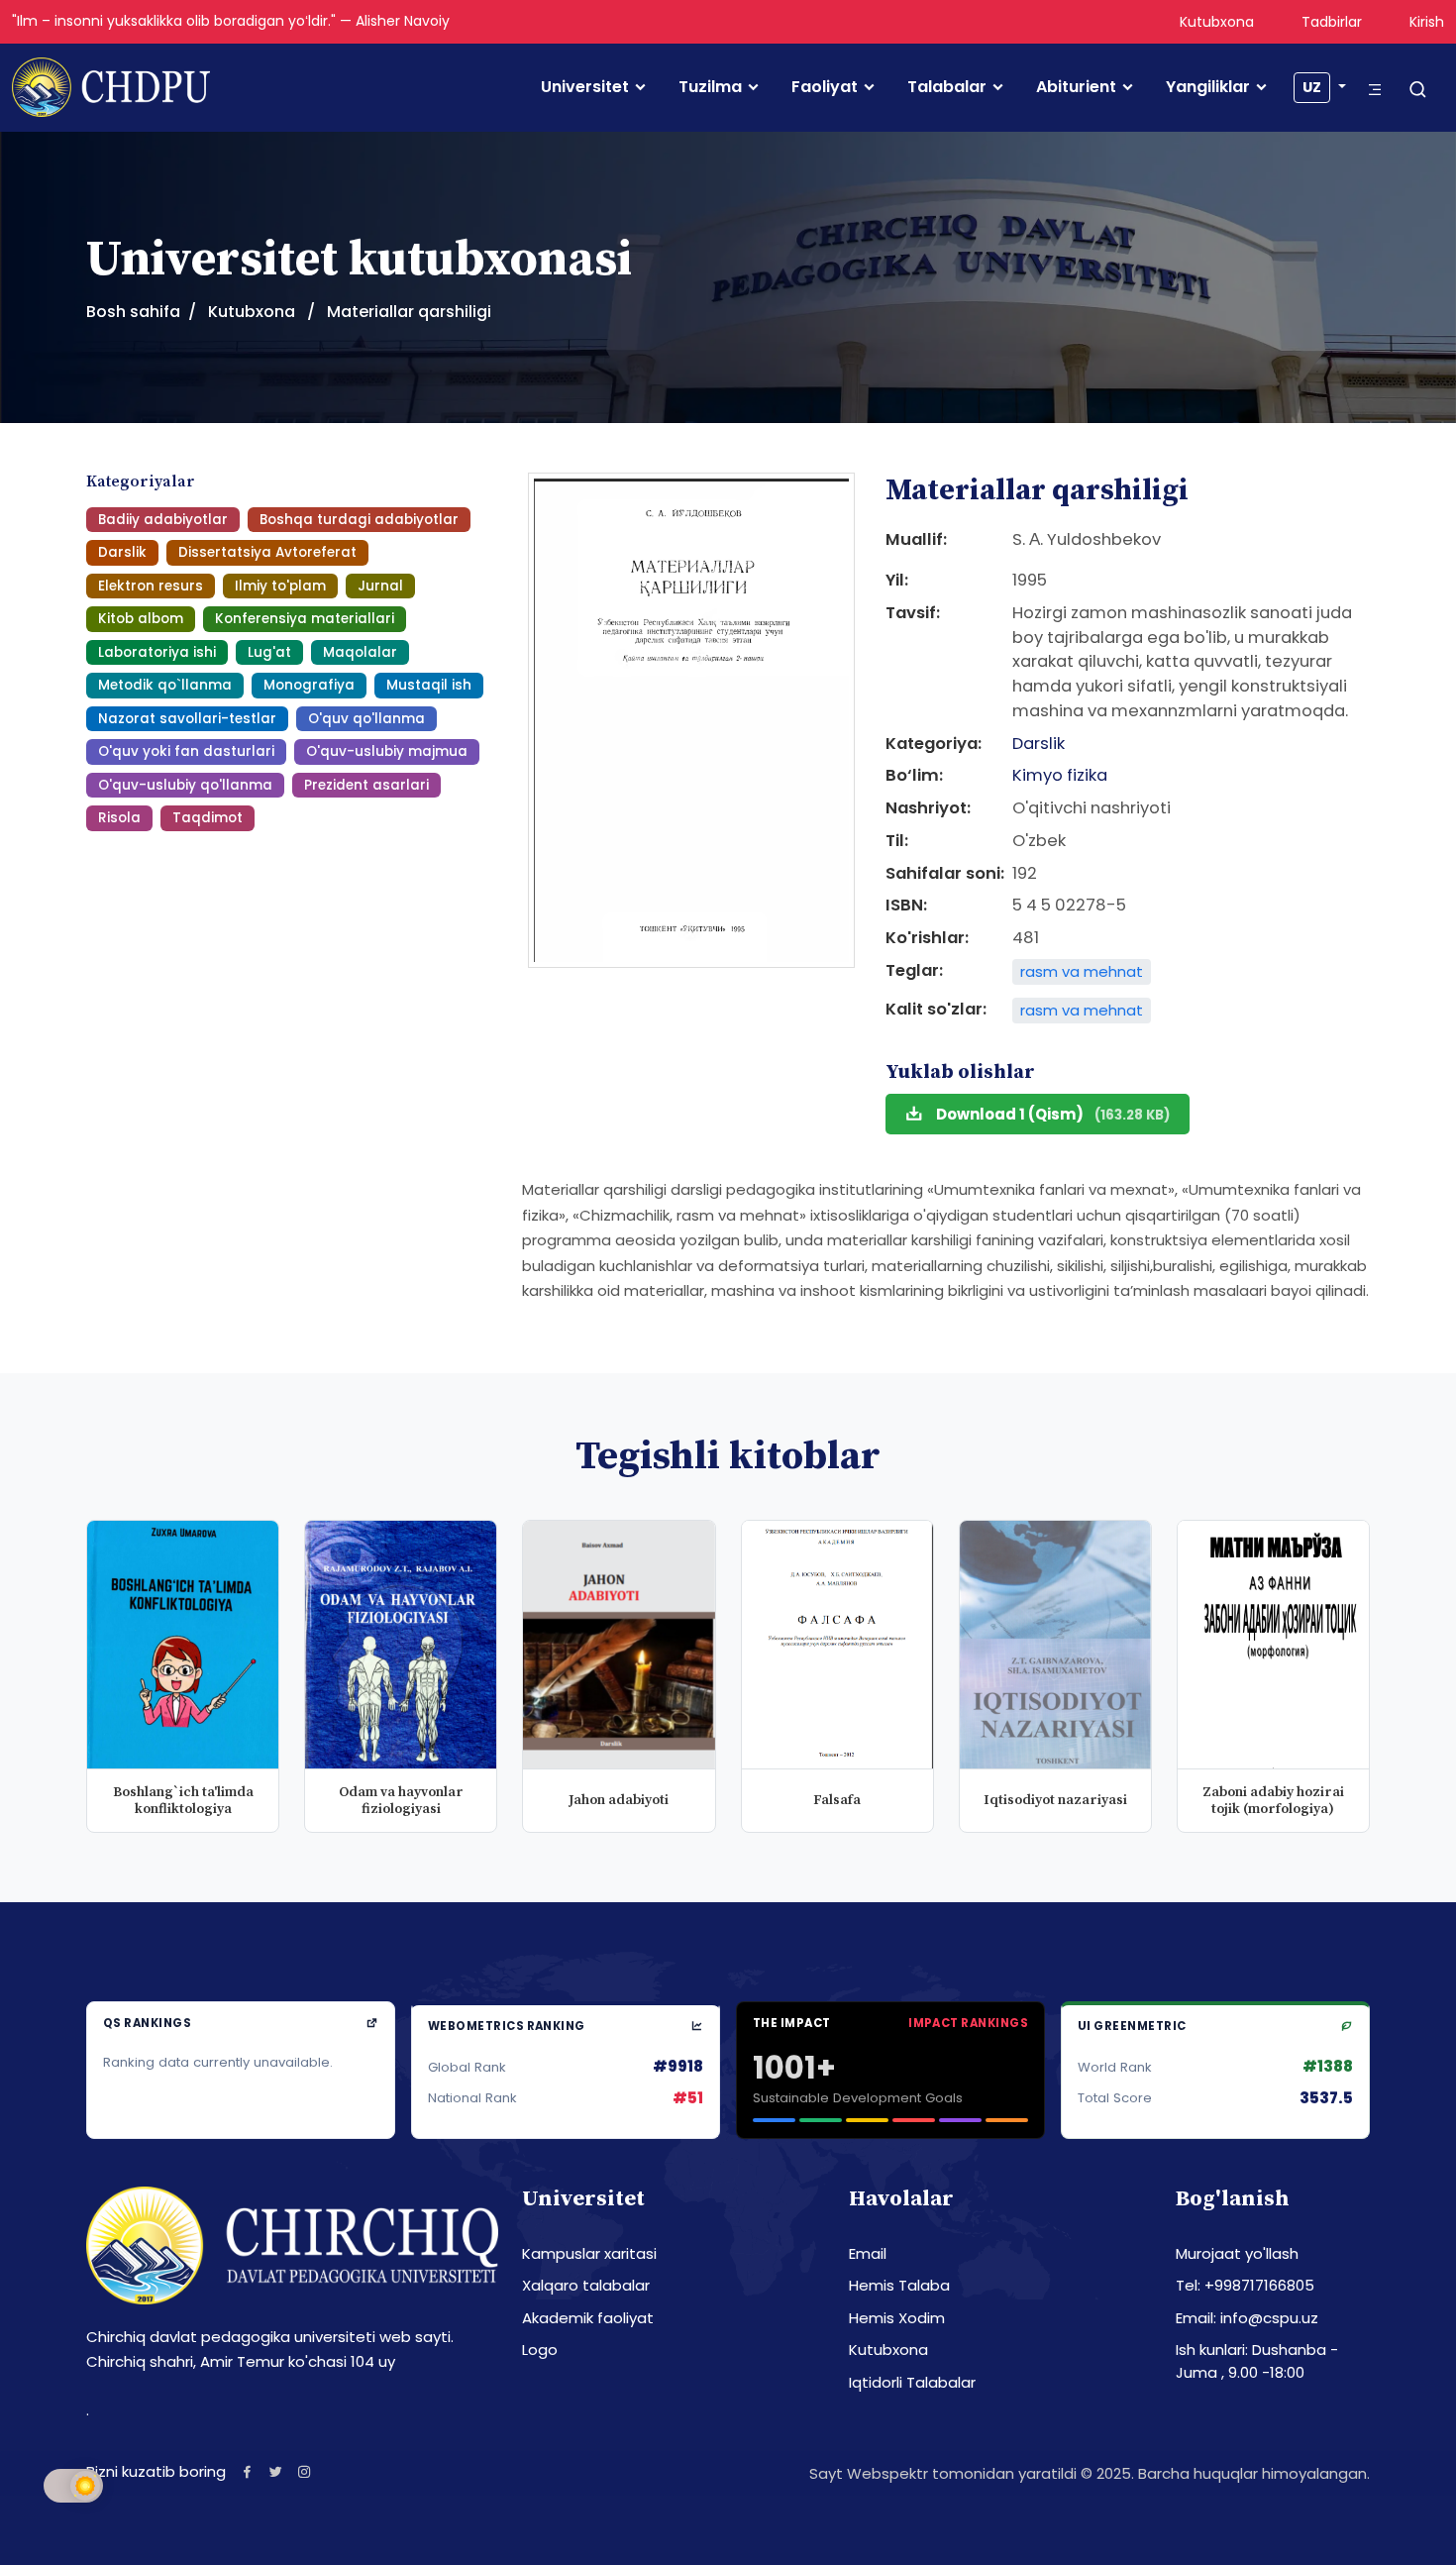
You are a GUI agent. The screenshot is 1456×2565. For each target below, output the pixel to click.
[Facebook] (247, 2471)
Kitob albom (141, 619)
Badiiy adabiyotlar (163, 520)
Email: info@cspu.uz (1247, 2318)
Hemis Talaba (899, 2285)
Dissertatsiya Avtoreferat (267, 552)
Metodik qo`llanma (165, 685)
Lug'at (269, 652)
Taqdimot (208, 818)
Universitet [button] (585, 87)
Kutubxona (1217, 22)
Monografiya (309, 685)
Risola (119, 818)
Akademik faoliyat (588, 2318)
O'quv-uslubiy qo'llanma (185, 785)
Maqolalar (360, 652)
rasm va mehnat (1082, 971)
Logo (540, 2350)
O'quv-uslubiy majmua (387, 751)
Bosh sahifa (133, 312)
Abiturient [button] (1076, 87)
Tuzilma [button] (710, 87)
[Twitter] (276, 2471)
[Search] (1418, 91)
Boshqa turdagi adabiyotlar (359, 520)
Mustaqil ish (429, 685)
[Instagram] (305, 2471)
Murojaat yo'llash (1237, 2253)
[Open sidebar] (1375, 90)
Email (868, 2253)
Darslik (122, 552)
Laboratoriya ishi (157, 652)
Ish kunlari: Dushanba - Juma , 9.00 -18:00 (1257, 2361)
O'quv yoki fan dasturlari (186, 751)
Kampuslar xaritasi (589, 2253)
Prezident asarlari (366, 785)
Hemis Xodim (897, 2318)
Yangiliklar (1208, 87)
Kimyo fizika (1060, 775)
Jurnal (380, 586)
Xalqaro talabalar (586, 2285)
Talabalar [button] (947, 87)
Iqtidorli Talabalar (912, 2382)
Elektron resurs (151, 586)
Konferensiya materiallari (305, 619)
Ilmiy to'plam (280, 586)
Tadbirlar (1332, 22)
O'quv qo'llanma (366, 719)
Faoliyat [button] (825, 87)
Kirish (1427, 22)
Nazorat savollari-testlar (187, 719)
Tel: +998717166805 (1245, 2285)
